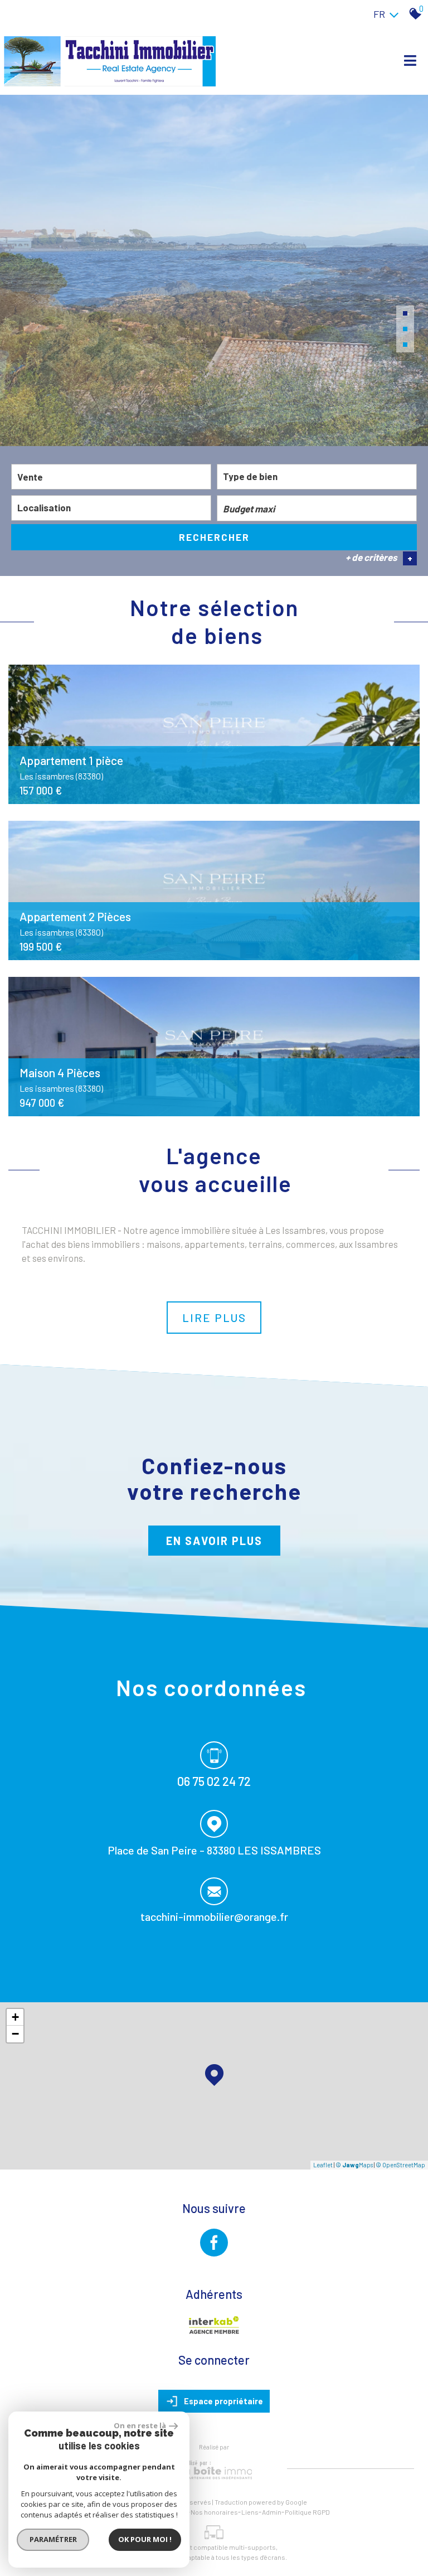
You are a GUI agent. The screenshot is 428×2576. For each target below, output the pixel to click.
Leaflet (323, 2165)
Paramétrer (53, 2539)
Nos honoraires (214, 2512)
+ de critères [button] (379, 558)
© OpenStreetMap (400, 2165)
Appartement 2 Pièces (75, 923)
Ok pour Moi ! (145, 2539)
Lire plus (214, 1318)
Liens (250, 2512)
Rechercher (214, 537)
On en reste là (140, 2425)
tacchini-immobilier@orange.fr (214, 1916)
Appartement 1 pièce (71, 767)
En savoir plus (214, 1541)
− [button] (15, 2034)
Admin (272, 2512)
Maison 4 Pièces (61, 1079)
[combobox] (111, 477)
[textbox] (317, 476)
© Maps (354, 2165)
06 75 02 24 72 (214, 1781)
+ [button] (15, 2017)
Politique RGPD (307, 2512)
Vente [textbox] (30, 477)
